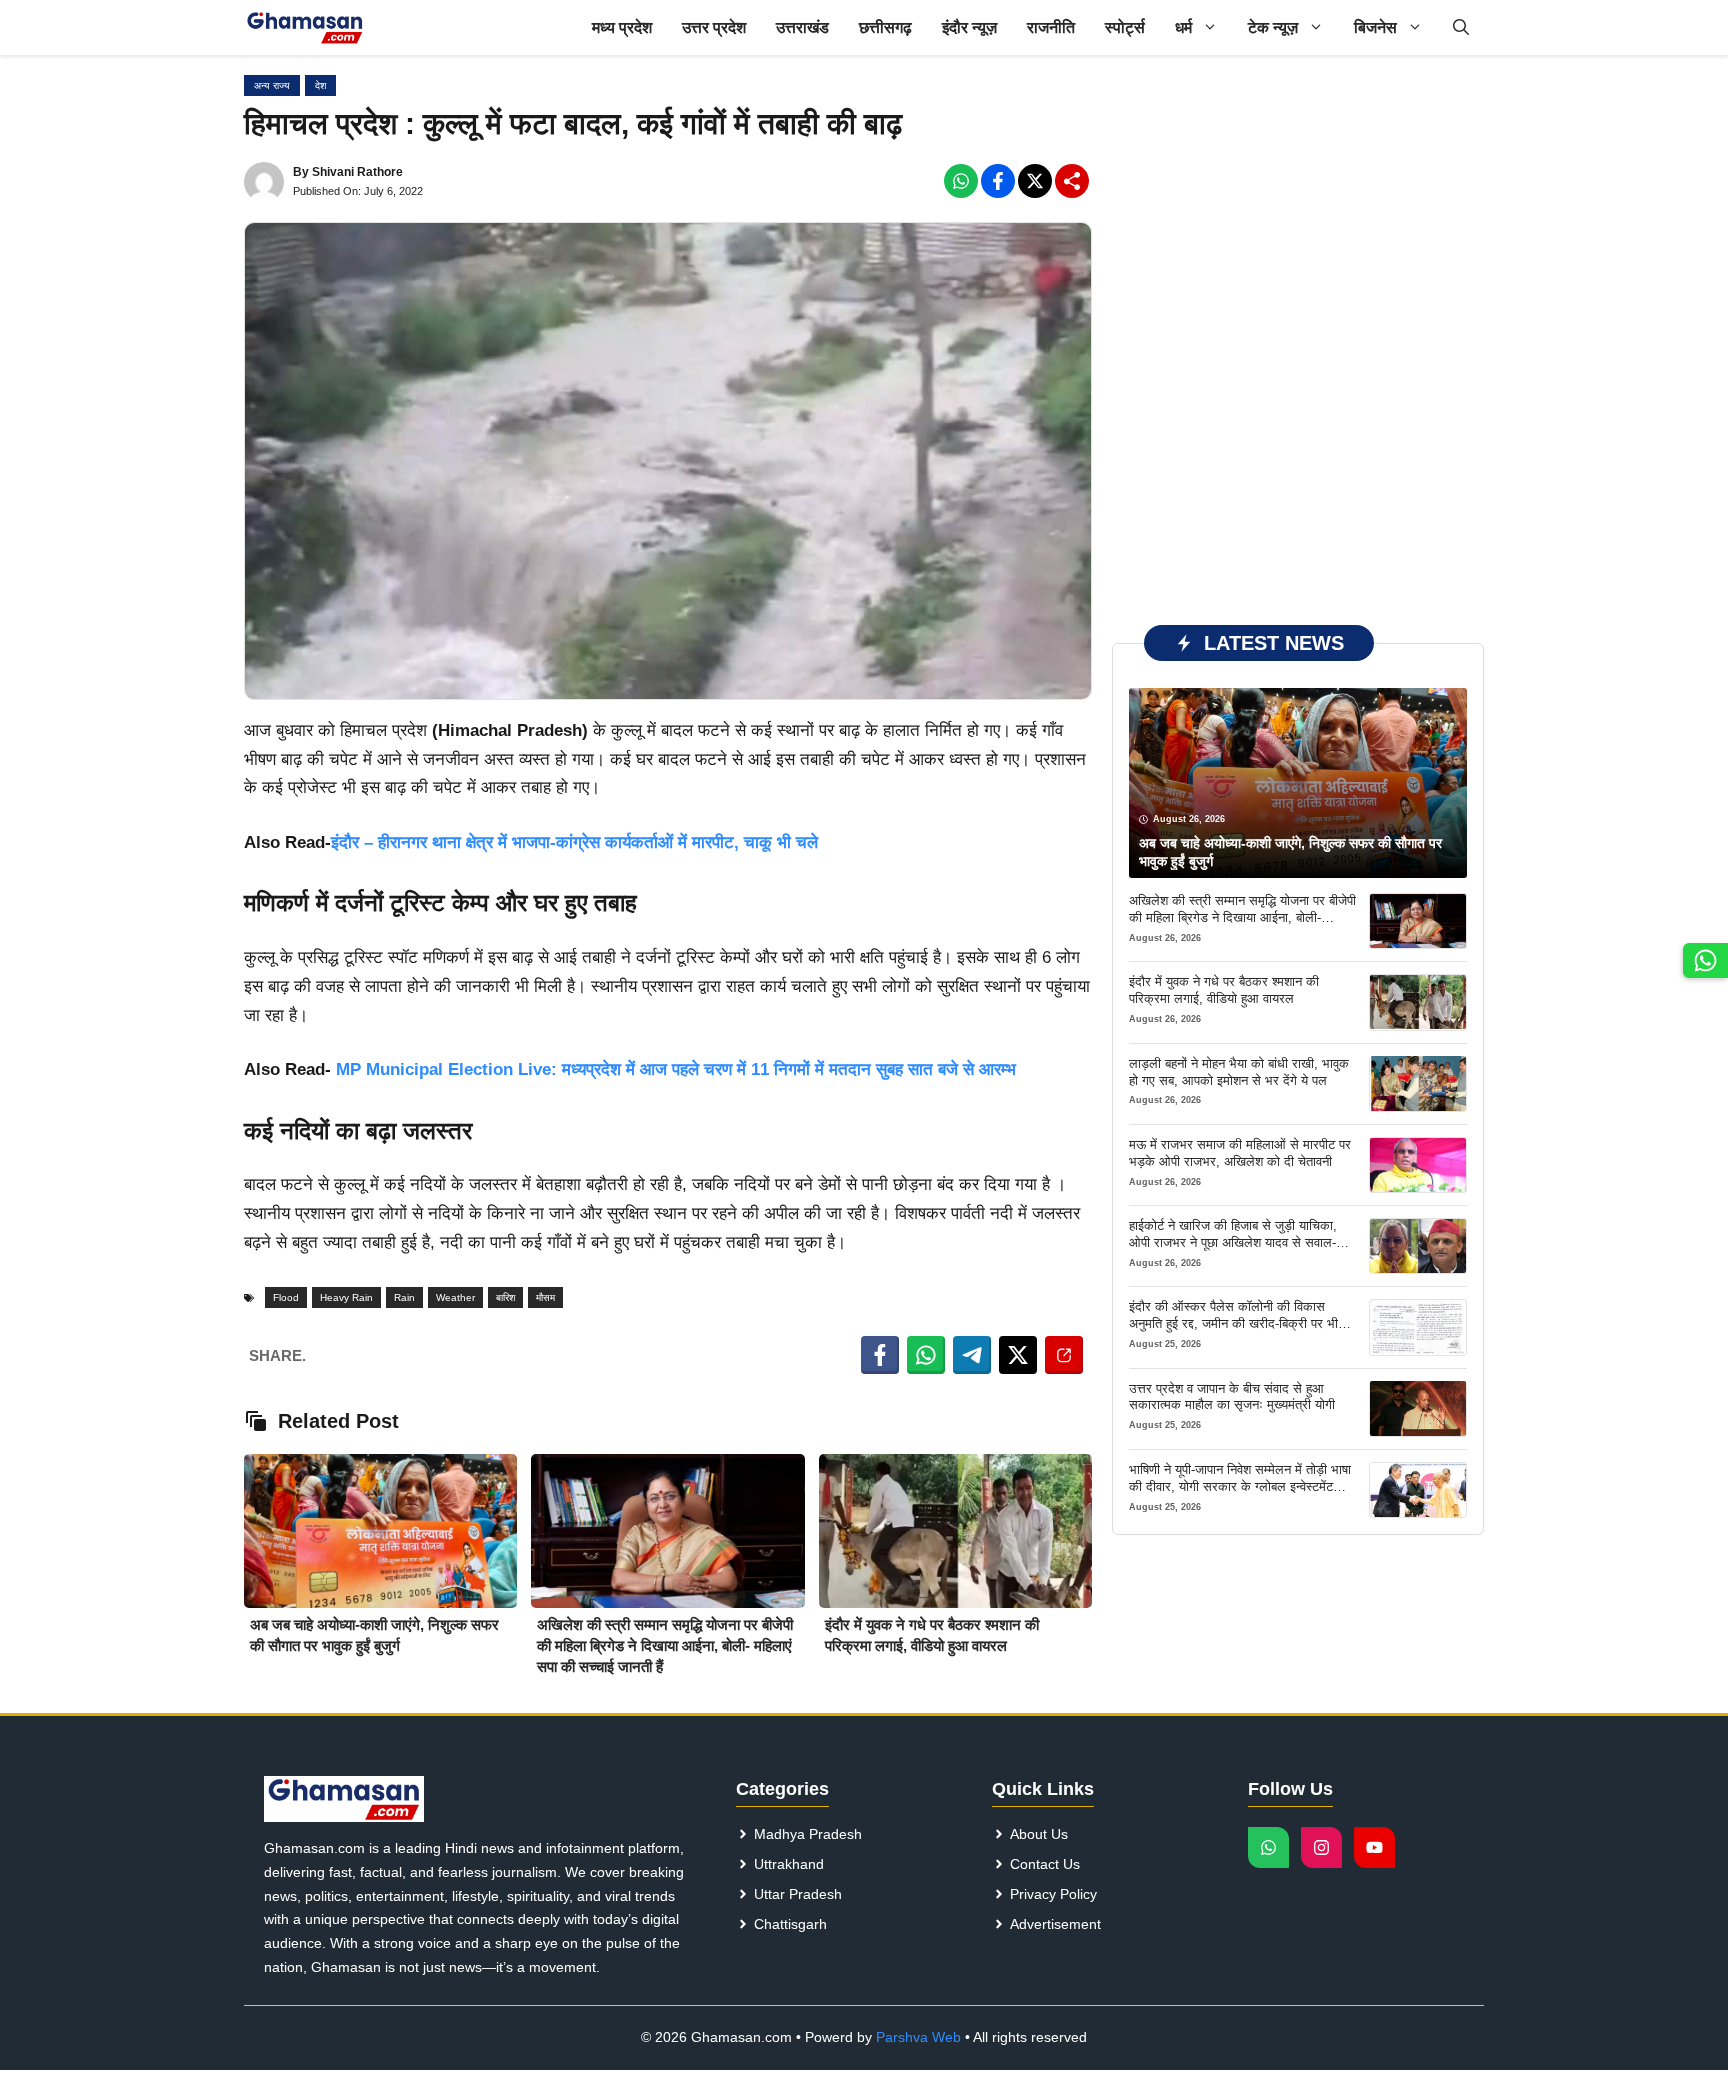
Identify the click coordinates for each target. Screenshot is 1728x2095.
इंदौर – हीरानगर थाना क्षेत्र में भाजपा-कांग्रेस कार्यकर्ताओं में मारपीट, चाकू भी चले (574, 842)
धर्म (1183, 27)
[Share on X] (1018, 1355)
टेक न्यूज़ (1273, 27)
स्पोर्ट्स (1125, 27)
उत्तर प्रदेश (714, 27)
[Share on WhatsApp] (926, 1355)
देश (320, 85)
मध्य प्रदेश (622, 27)
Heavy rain (346, 1297)
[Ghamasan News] (305, 27)
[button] (1461, 27)
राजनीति (1051, 27)
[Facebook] (961, 181)
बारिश (505, 1297)
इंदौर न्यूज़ (969, 27)
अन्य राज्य (272, 85)
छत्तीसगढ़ (885, 27)
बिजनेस (1375, 27)
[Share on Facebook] (880, 1355)
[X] (1035, 181)
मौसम (545, 1297)
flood (286, 1297)
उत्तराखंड (802, 27)
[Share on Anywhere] (1064, 1355)
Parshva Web (918, 2037)
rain (404, 1297)
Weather (455, 1297)
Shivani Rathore (357, 172)
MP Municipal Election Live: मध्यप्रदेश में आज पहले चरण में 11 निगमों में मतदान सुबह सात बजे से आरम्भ (673, 1069)
